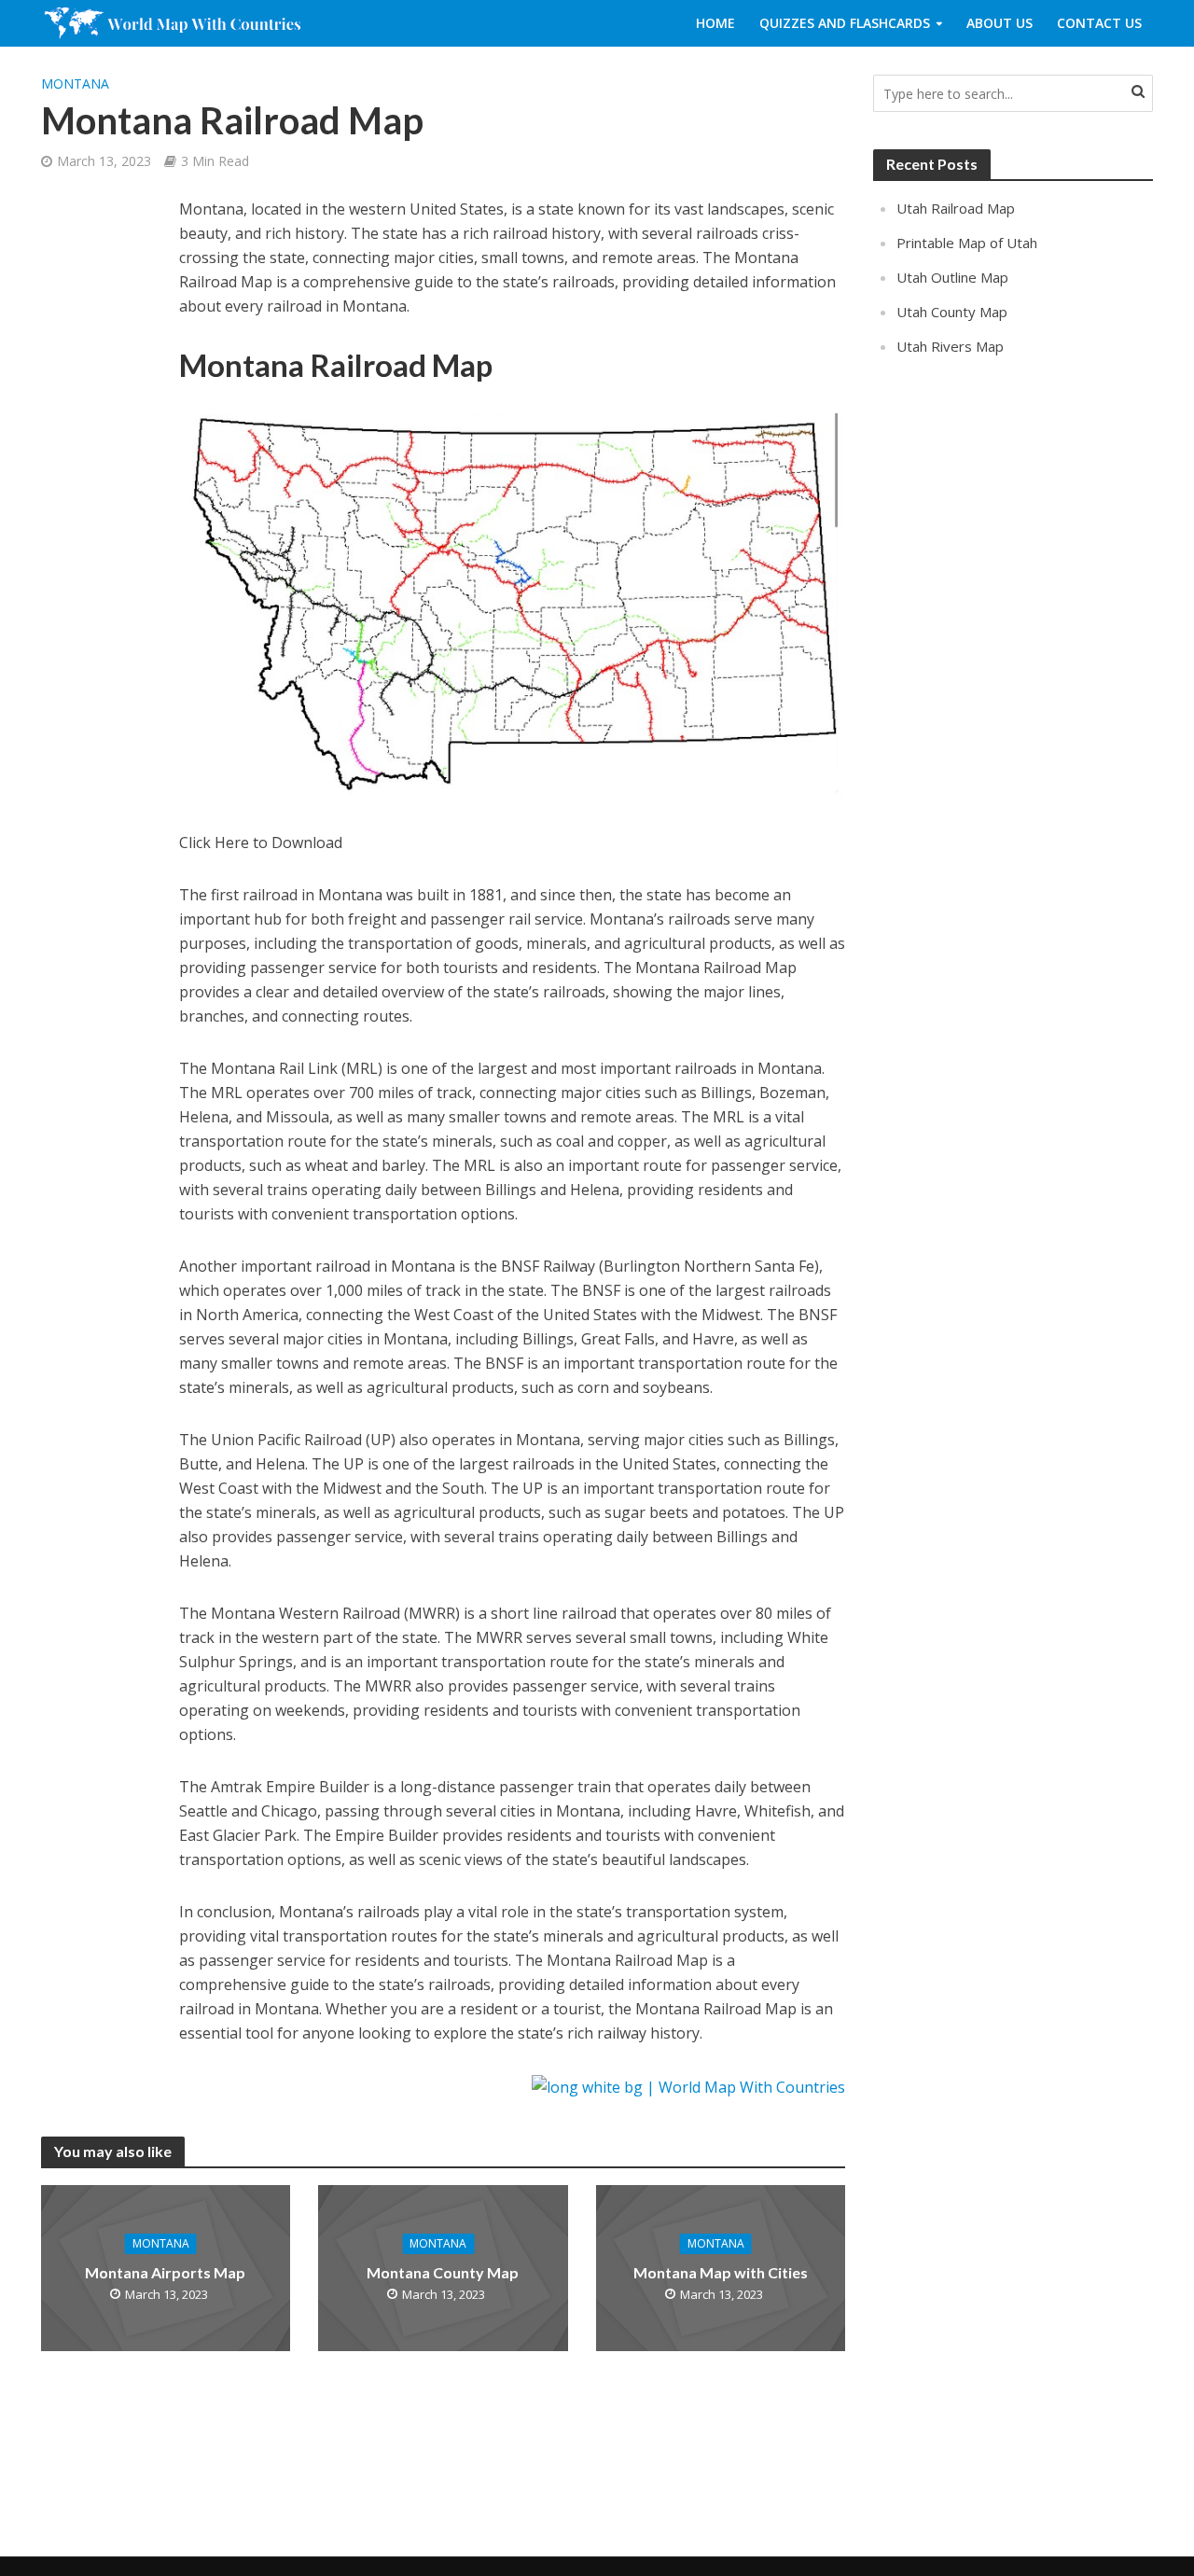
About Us (1000, 23)
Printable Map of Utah (967, 243)
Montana (75, 84)
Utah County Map (952, 312)
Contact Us (1099, 23)
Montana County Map (443, 2272)
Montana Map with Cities (721, 2272)
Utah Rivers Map (950, 346)
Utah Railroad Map (956, 208)
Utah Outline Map (952, 277)
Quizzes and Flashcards (845, 23)
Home (715, 23)
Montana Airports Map (165, 2272)
